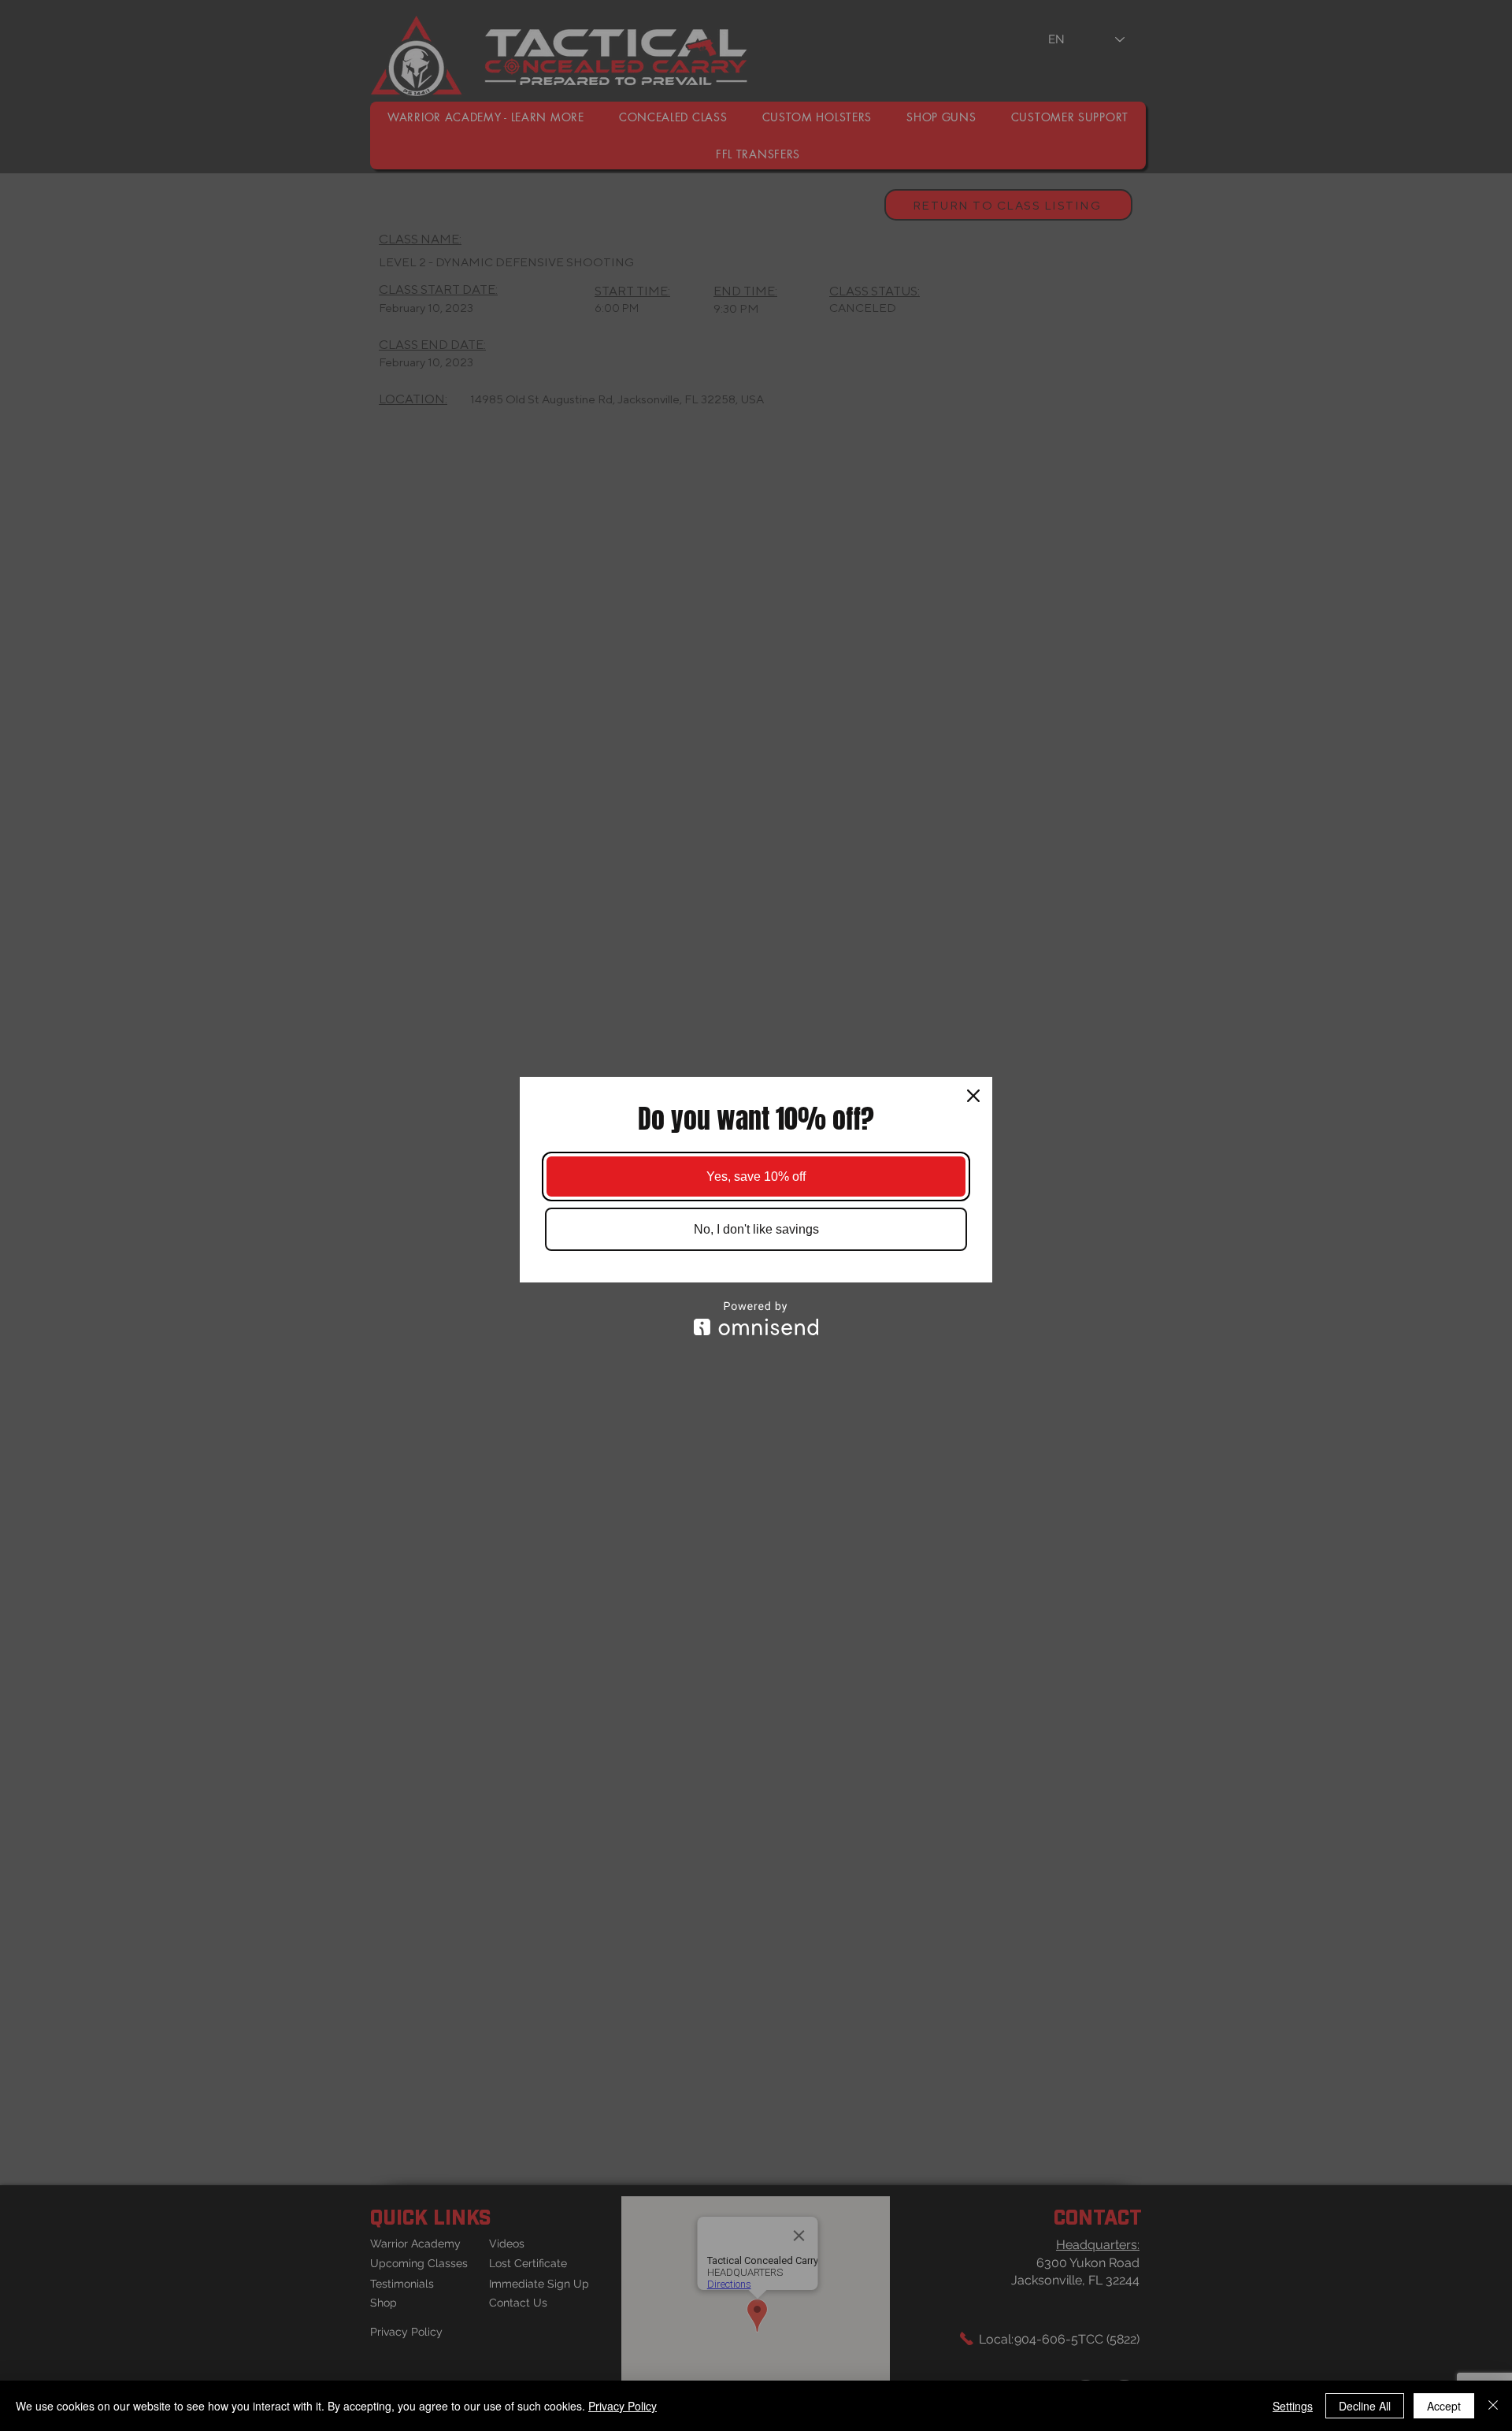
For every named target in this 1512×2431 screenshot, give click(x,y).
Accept (1444, 2406)
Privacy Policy (623, 2406)
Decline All (1365, 2406)
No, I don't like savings (756, 1229)
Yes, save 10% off (756, 1177)
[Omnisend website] (756, 1318)
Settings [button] (1293, 2406)
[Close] (973, 1096)
